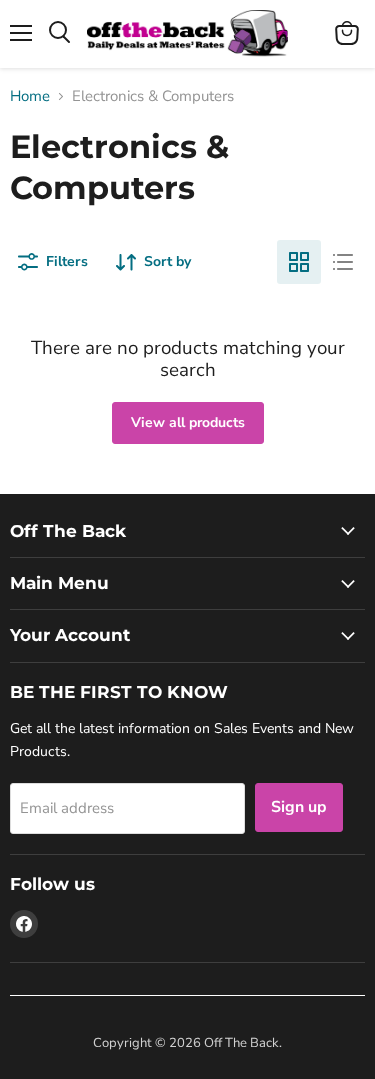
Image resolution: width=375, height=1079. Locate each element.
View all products (188, 422)
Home (30, 96)
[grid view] (299, 262)
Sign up (299, 807)
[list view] (343, 262)
